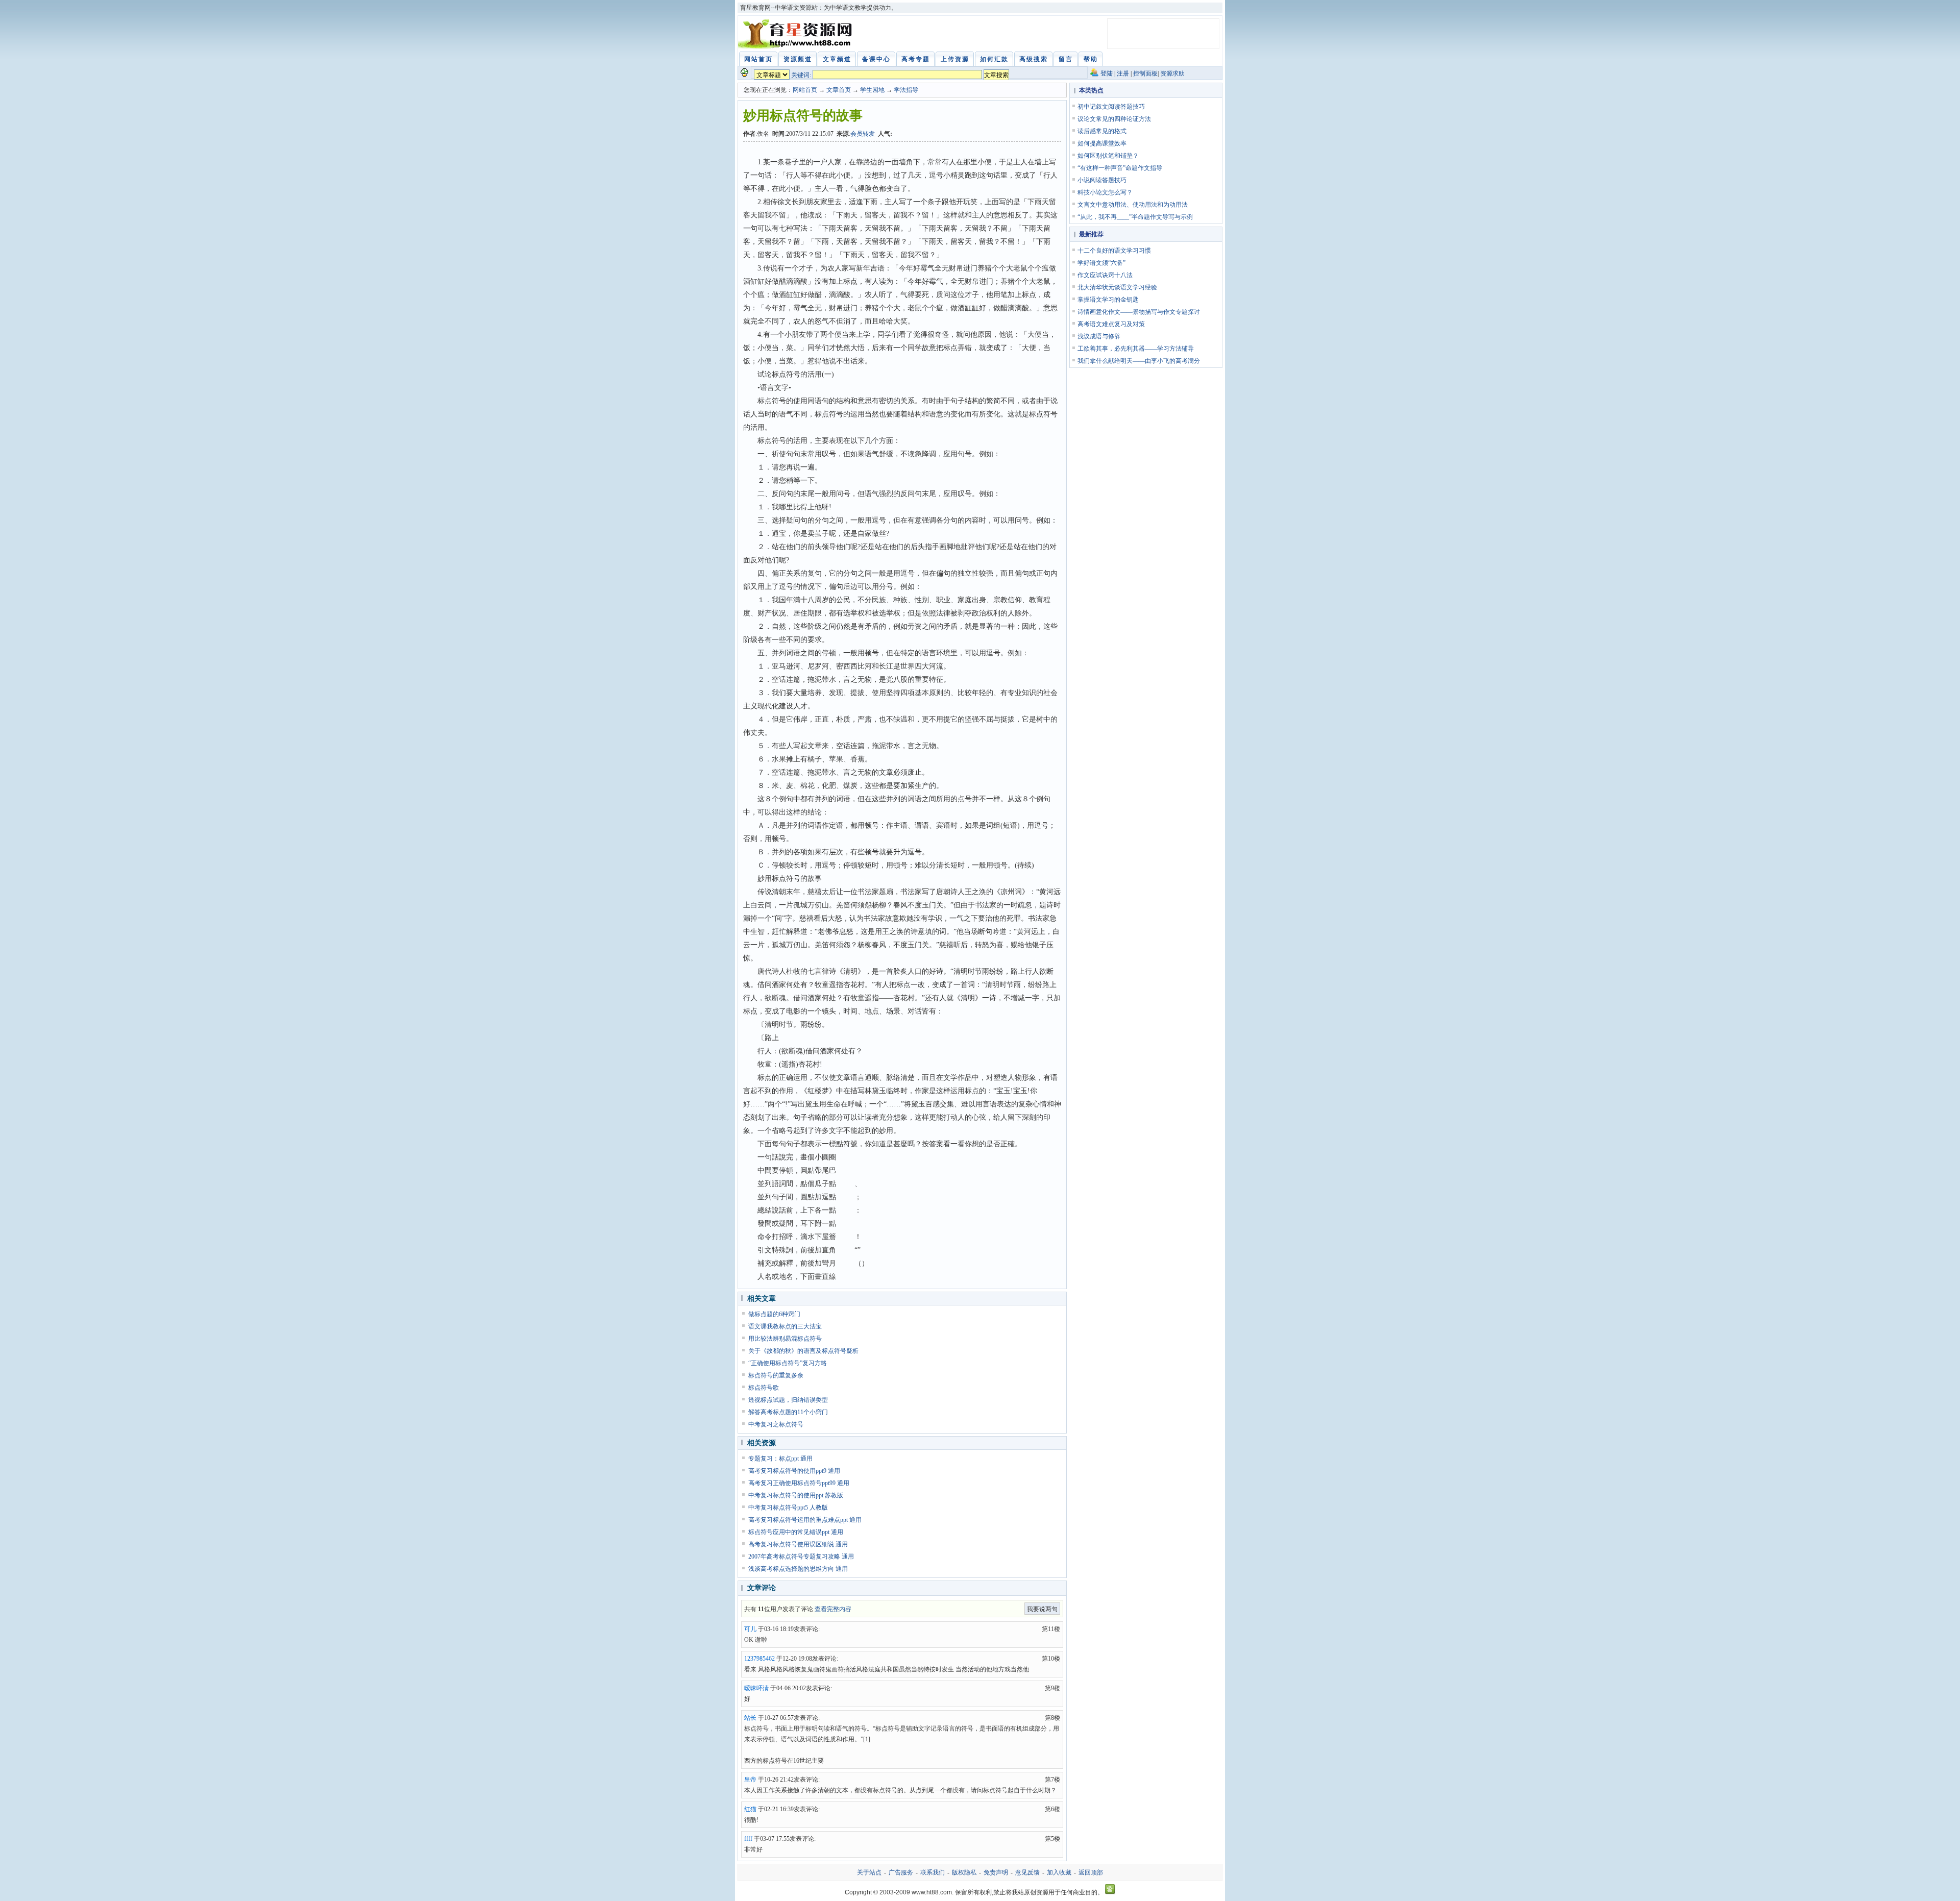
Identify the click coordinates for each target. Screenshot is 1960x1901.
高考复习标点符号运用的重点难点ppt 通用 (805, 1520)
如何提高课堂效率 (1102, 143)
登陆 (1107, 73)
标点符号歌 (764, 1388)
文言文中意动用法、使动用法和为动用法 (1133, 205)
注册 (1123, 73)
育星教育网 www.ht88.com (797, 34)
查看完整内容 (833, 1609)
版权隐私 (964, 1872)
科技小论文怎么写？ (1105, 192)
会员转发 (863, 134)
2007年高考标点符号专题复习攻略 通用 (801, 1557)
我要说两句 (1042, 1609)
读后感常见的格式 (1102, 131)
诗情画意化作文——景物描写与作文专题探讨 (1139, 312)
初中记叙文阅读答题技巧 (1111, 107)
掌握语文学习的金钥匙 (1108, 300)
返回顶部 (1091, 1872)
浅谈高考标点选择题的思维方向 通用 (798, 1569)
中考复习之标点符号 (776, 1424)
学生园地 (872, 90)
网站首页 (805, 90)
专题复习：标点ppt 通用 (780, 1459)
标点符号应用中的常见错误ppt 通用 (796, 1532)
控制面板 (1145, 73)
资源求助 (1172, 73)
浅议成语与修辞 (1099, 336)
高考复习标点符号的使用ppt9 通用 (794, 1471)
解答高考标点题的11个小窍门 (788, 1412)
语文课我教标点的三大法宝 (785, 1326)
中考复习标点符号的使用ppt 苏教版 (796, 1495)
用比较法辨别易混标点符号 (785, 1339)
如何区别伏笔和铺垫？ (1108, 156)
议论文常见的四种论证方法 (1114, 119)
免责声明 (996, 1872)
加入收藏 (1059, 1872)
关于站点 (869, 1872)
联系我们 (933, 1872)
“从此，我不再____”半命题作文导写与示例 (1135, 217)
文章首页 (839, 90)
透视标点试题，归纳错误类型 (788, 1400)
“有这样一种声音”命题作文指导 (1120, 168)
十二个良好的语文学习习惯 (1114, 251)
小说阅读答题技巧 (1102, 180)
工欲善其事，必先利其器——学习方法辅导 (1136, 349)
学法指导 (906, 90)
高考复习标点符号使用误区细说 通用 (798, 1544)
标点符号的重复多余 (776, 1375)
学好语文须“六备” (1101, 263)
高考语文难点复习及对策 (1111, 324)
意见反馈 (1027, 1872)
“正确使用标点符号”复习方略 (788, 1363)
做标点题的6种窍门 (774, 1314)
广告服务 (901, 1872)
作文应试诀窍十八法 (1105, 275)
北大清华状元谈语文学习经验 (1117, 287)
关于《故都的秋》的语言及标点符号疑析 (803, 1351)
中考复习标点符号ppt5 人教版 (788, 1508)
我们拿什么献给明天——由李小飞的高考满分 (1139, 361)
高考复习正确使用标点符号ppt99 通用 (799, 1483)
